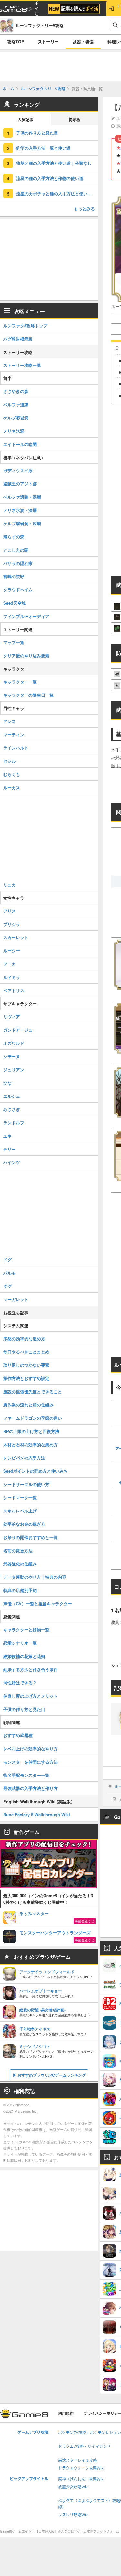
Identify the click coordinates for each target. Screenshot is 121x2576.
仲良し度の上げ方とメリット (30, 1696)
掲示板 (75, 120)
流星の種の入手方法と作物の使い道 (50, 178)
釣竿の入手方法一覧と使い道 (43, 148)
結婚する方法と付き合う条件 (30, 1669)
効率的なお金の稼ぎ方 (24, 1524)
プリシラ (12, 924)
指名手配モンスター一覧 (26, 1775)
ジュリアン (14, 1070)
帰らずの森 (14, 537)
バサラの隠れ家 (18, 563)
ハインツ (12, 1162)
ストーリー (48, 42)
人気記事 (25, 120)
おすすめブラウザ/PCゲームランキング (52, 2075)
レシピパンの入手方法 (24, 1458)
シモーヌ (12, 1056)
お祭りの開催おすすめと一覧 (30, 1537)
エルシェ (12, 1096)
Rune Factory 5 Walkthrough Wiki (37, 1814)
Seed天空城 (15, 603)
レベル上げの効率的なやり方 (30, 1749)
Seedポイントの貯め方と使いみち (35, 1471)
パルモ (10, 1273)
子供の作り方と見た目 (37, 133)
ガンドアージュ (18, 1030)
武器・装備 (83, 42)
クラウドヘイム (18, 590)
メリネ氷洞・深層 (20, 510)
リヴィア (12, 1017)
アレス (10, 721)
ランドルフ (14, 1123)
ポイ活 (37, 9)
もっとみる (84, 209)
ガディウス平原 (18, 470)
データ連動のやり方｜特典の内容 (35, 1577)
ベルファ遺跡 (16, 404)
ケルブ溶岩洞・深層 (22, 523)
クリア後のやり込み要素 (26, 656)
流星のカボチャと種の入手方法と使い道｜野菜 (57, 193)
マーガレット (16, 1299)
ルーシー (12, 951)
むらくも (12, 774)
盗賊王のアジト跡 (20, 484)
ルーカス (12, 787)
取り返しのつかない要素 (26, 1365)
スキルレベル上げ (20, 1511)
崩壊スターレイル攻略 (77, 2460)
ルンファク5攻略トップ (25, 326)
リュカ (10, 885)
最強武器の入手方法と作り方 (30, 1788)
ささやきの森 (16, 391)
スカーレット (16, 937)
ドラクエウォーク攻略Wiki (81, 2468)
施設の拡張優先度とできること (33, 1391)
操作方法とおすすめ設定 (26, 1378)
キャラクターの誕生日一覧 (28, 695)
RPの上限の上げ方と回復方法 (31, 1431)
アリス (10, 911)
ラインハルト (16, 748)
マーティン (14, 734)
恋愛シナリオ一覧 (20, 1643)
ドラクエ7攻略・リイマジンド (84, 2447)
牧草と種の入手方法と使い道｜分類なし (54, 163)
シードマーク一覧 (20, 1497)
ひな (7, 1083)
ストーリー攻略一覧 (22, 365)
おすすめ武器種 (18, 1735)
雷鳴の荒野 (14, 576)
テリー (10, 1149)
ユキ (7, 1136)
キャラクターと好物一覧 (26, 1630)
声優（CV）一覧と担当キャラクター (38, 1603)
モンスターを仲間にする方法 (30, 1762)
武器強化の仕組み (20, 1564)
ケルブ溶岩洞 (16, 418)
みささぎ (12, 1109)
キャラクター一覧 (20, 682)
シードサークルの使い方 (26, 1484)
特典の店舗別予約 (20, 1590)
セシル (10, 761)
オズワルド (14, 1043)
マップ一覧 (14, 642)
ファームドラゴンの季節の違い (33, 1418)
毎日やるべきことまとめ (26, 1352)
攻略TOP (15, 42)
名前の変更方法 (18, 1550)
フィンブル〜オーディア (26, 616)
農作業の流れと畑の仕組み (28, 1405)
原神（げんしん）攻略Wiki (81, 2479)
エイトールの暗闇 (20, 444)
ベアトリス (14, 990)
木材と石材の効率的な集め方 (30, 1444)
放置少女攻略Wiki (73, 2487)
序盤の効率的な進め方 (24, 1338)
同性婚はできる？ (20, 1683)
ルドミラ (12, 977)
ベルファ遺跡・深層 (22, 497)
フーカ (10, 964)
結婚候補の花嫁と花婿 (24, 1656)
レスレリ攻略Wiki (73, 2515)
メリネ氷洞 (14, 431)
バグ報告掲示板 (18, 339)
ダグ (7, 1286)
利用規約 (66, 2414)
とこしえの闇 (16, 550)
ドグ (7, 1260)
